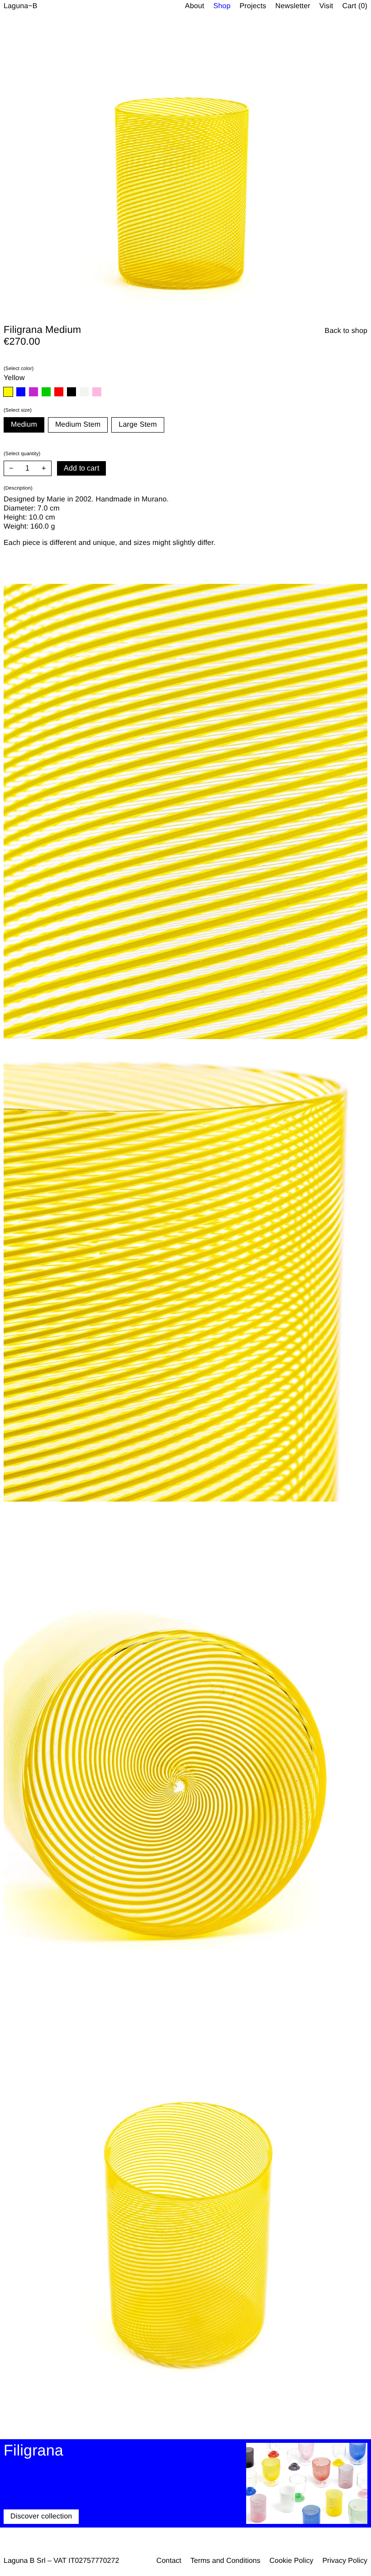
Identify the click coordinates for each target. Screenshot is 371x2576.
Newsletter (293, 6)
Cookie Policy (291, 2561)
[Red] (59, 392)
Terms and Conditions (226, 2561)
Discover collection (41, 2516)
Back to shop (346, 331)
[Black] (71, 392)
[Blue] (21, 392)
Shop (222, 6)
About (195, 6)
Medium (24, 425)
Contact (169, 2561)
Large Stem (138, 425)
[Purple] (33, 392)
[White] (84, 392)
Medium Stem (78, 425)
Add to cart (81, 468)
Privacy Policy (345, 2561)
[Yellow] (8, 392)
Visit (326, 6)
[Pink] (97, 392)
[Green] (46, 392)
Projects (253, 6)
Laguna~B (21, 6)
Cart (355, 6)
